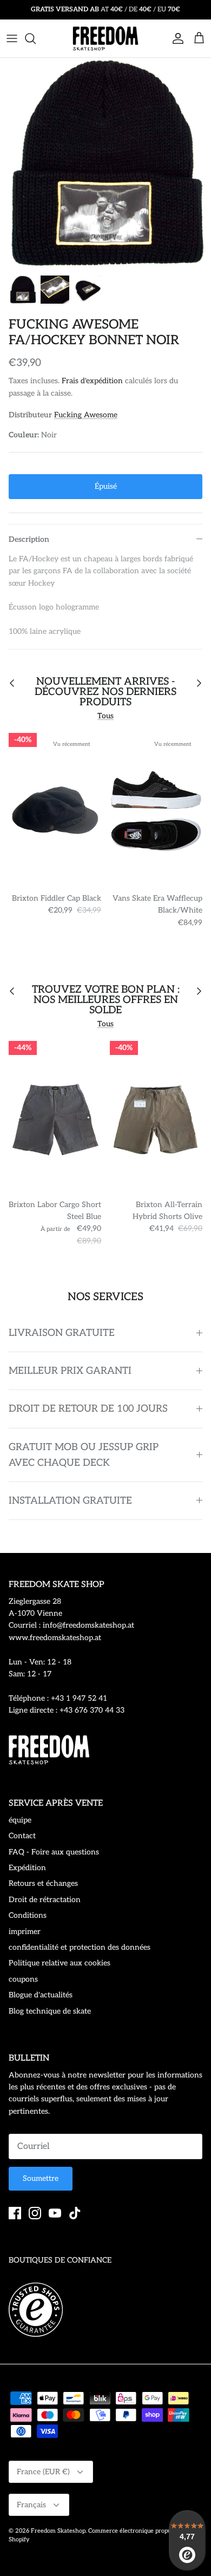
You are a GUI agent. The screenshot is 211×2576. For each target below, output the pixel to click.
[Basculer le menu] (12, 38)
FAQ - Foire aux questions (54, 1852)
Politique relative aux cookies (60, 1963)
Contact (22, 1836)
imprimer (25, 1932)
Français (31, 2505)
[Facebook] (15, 2213)
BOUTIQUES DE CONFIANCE (60, 2260)
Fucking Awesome (86, 415)
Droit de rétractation (45, 1900)
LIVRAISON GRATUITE (62, 1333)
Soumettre (41, 2178)
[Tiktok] (75, 2213)
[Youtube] (55, 2213)
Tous (105, 716)
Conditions (28, 1915)
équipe (20, 1820)
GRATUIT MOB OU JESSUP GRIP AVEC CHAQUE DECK (84, 1455)
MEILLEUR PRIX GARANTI (70, 1371)
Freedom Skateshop (58, 2531)
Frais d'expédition (92, 381)
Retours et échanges (43, 1883)
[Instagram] (35, 2213)
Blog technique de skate (50, 2011)
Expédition (27, 1868)
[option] (105, 163)
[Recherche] (36, 38)
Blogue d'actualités (41, 1995)
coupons (23, 1979)
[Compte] (175, 38)
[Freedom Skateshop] (105, 38)
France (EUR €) (43, 2472)
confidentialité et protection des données (80, 1947)
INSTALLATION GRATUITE (70, 1501)
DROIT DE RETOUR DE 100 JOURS (88, 1409)
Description (29, 539)
